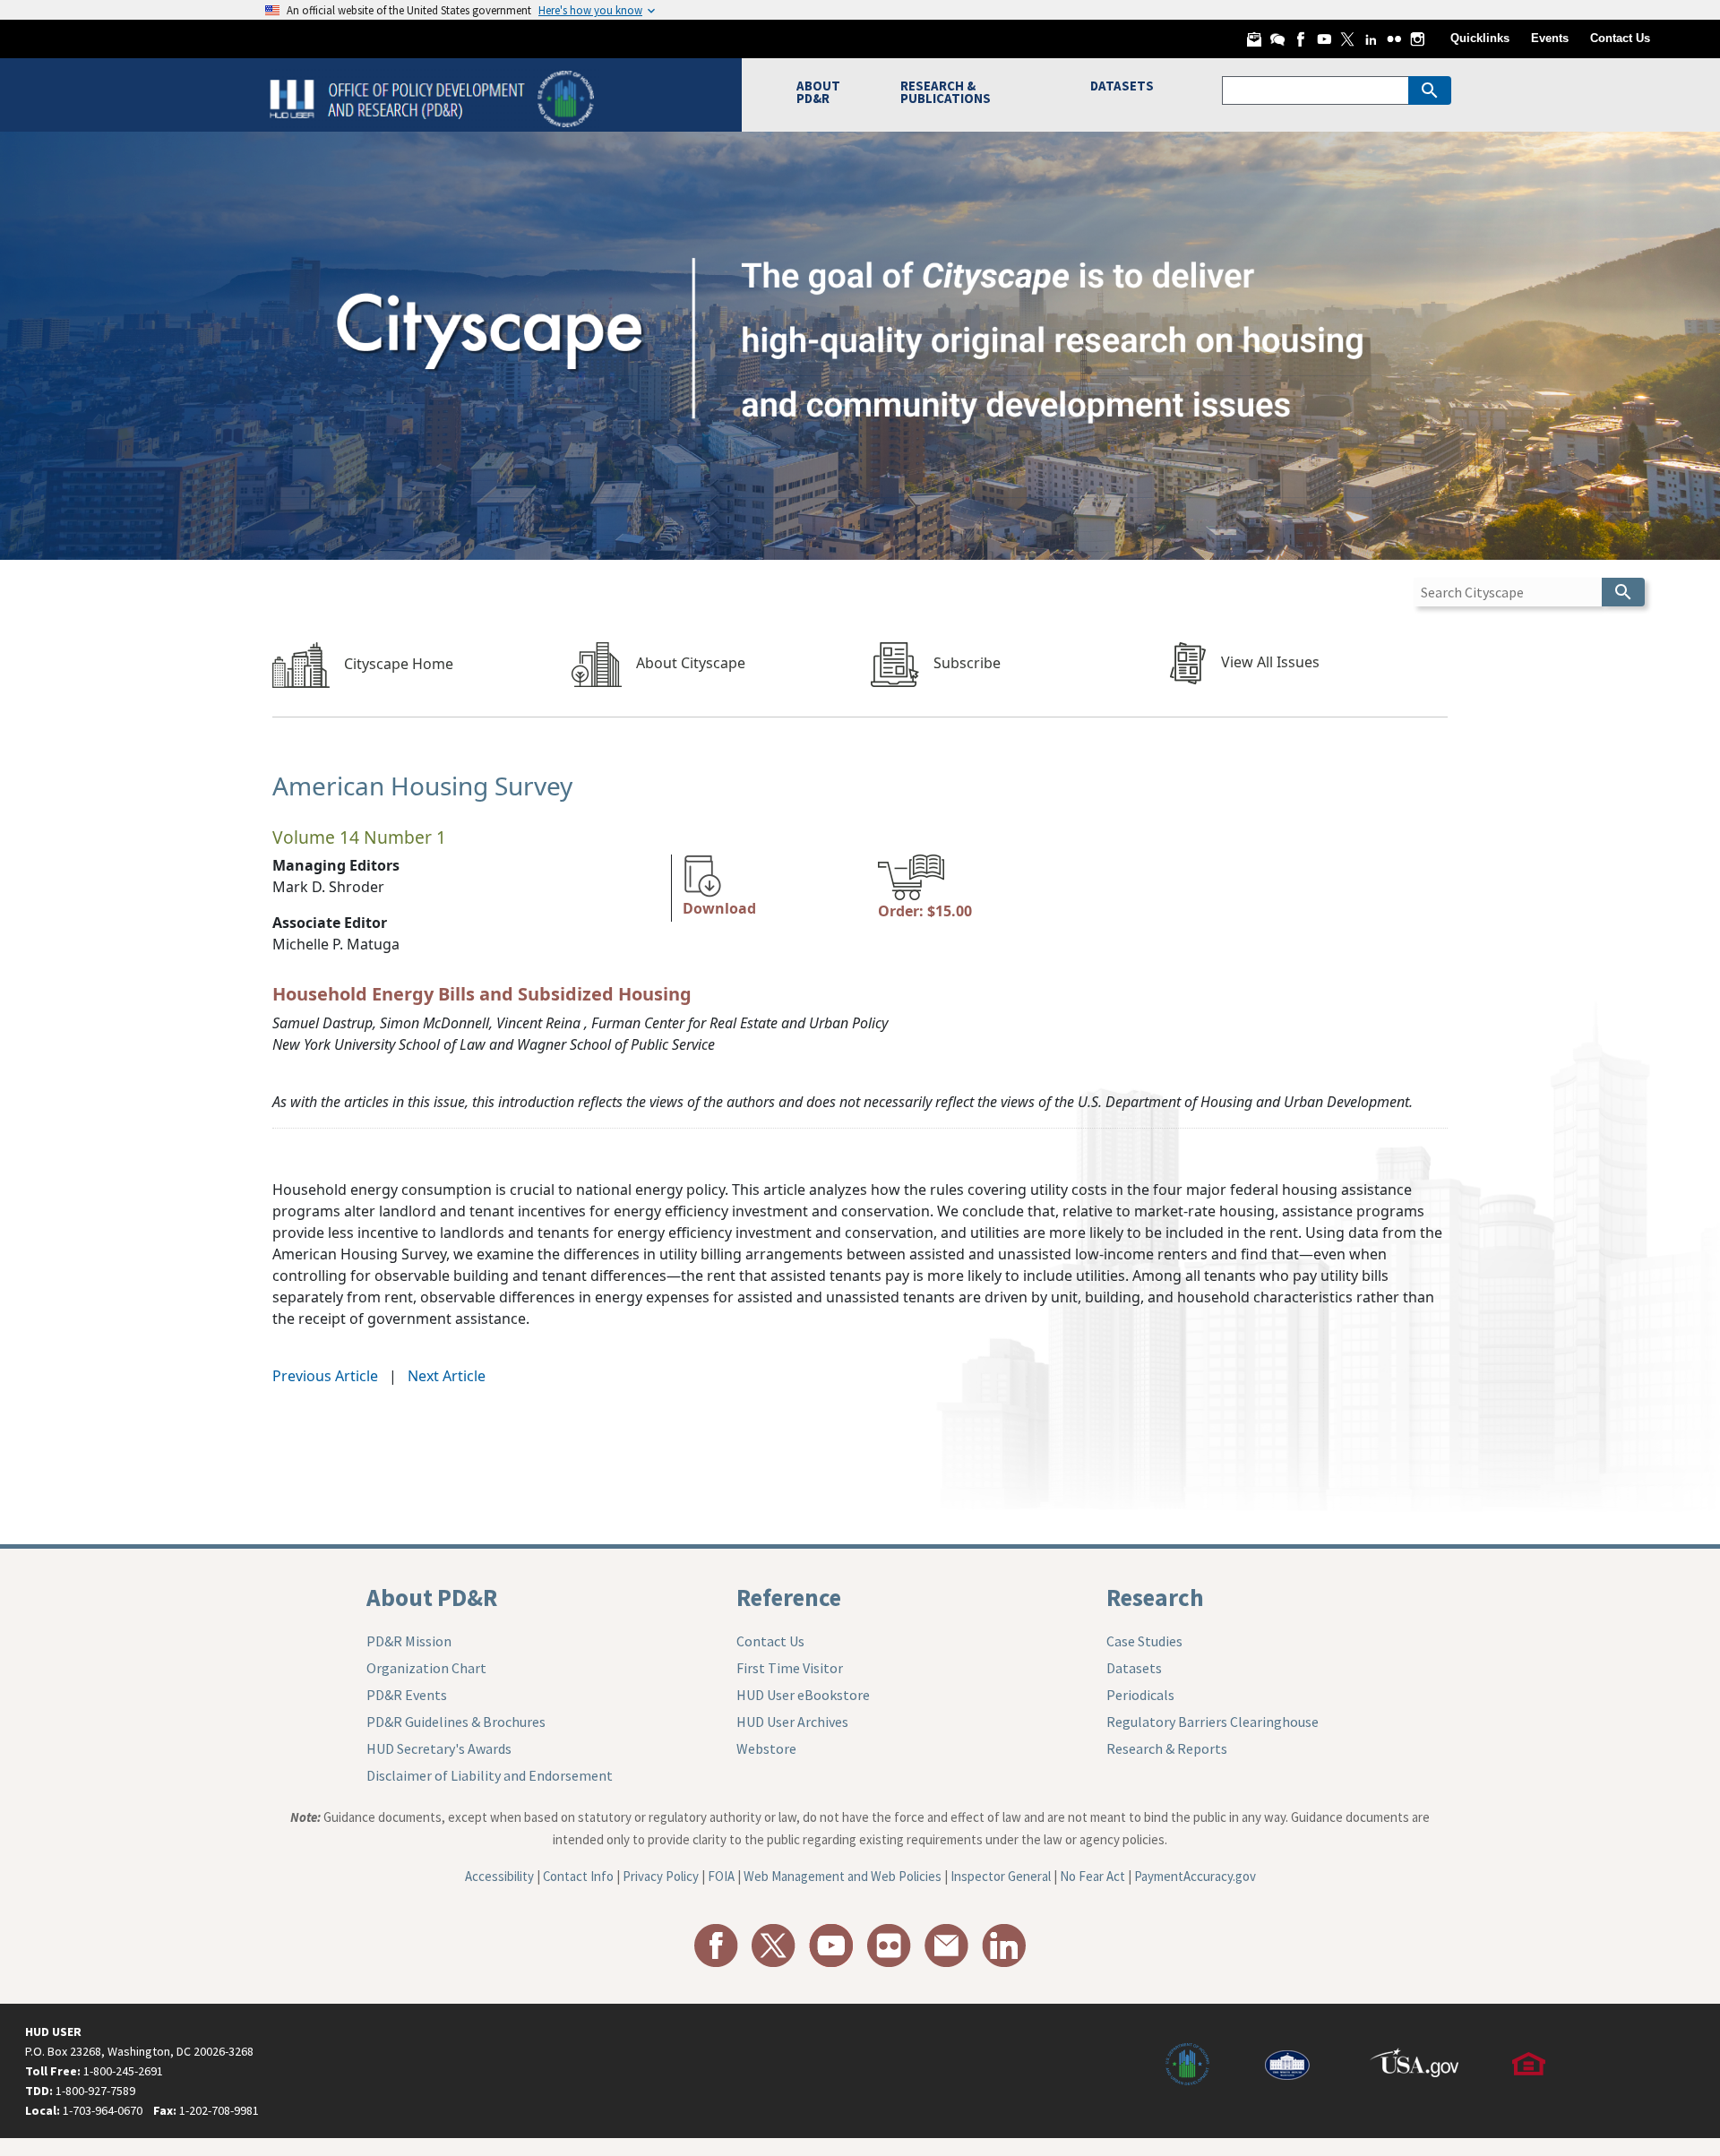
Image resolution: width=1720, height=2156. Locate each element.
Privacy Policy (661, 1876)
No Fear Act (1092, 1876)
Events (1550, 38)
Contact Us (1620, 38)
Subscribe (967, 663)
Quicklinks (1480, 38)
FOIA (721, 1876)
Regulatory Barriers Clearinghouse (1213, 1722)
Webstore (766, 1748)
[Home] (434, 97)
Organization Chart (426, 1668)
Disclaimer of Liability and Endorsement (490, 1775)
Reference (789, 1597)
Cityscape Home (399, 664)
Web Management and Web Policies (843, 1876)
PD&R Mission (409, 1641)
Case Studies (1144, 1641)
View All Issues (1270, 662)
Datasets (1134, 1668)
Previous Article (325, 1376)
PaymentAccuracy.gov (1195, 1876)
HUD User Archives (792, 1722)
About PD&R (432, 1597)
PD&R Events (407, 1695)
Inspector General (1001, 1876)
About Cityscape (691, 663)
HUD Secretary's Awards (439, 1748)
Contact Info (578, 1876)
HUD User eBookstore (803, 1695)
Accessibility (499, 1876)
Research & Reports (1167, 1748)
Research (1155, 1597)
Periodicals (1140, 1695)
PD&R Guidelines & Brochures (456, 1722)
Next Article (447, 1376)
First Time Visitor (790, 1668)
